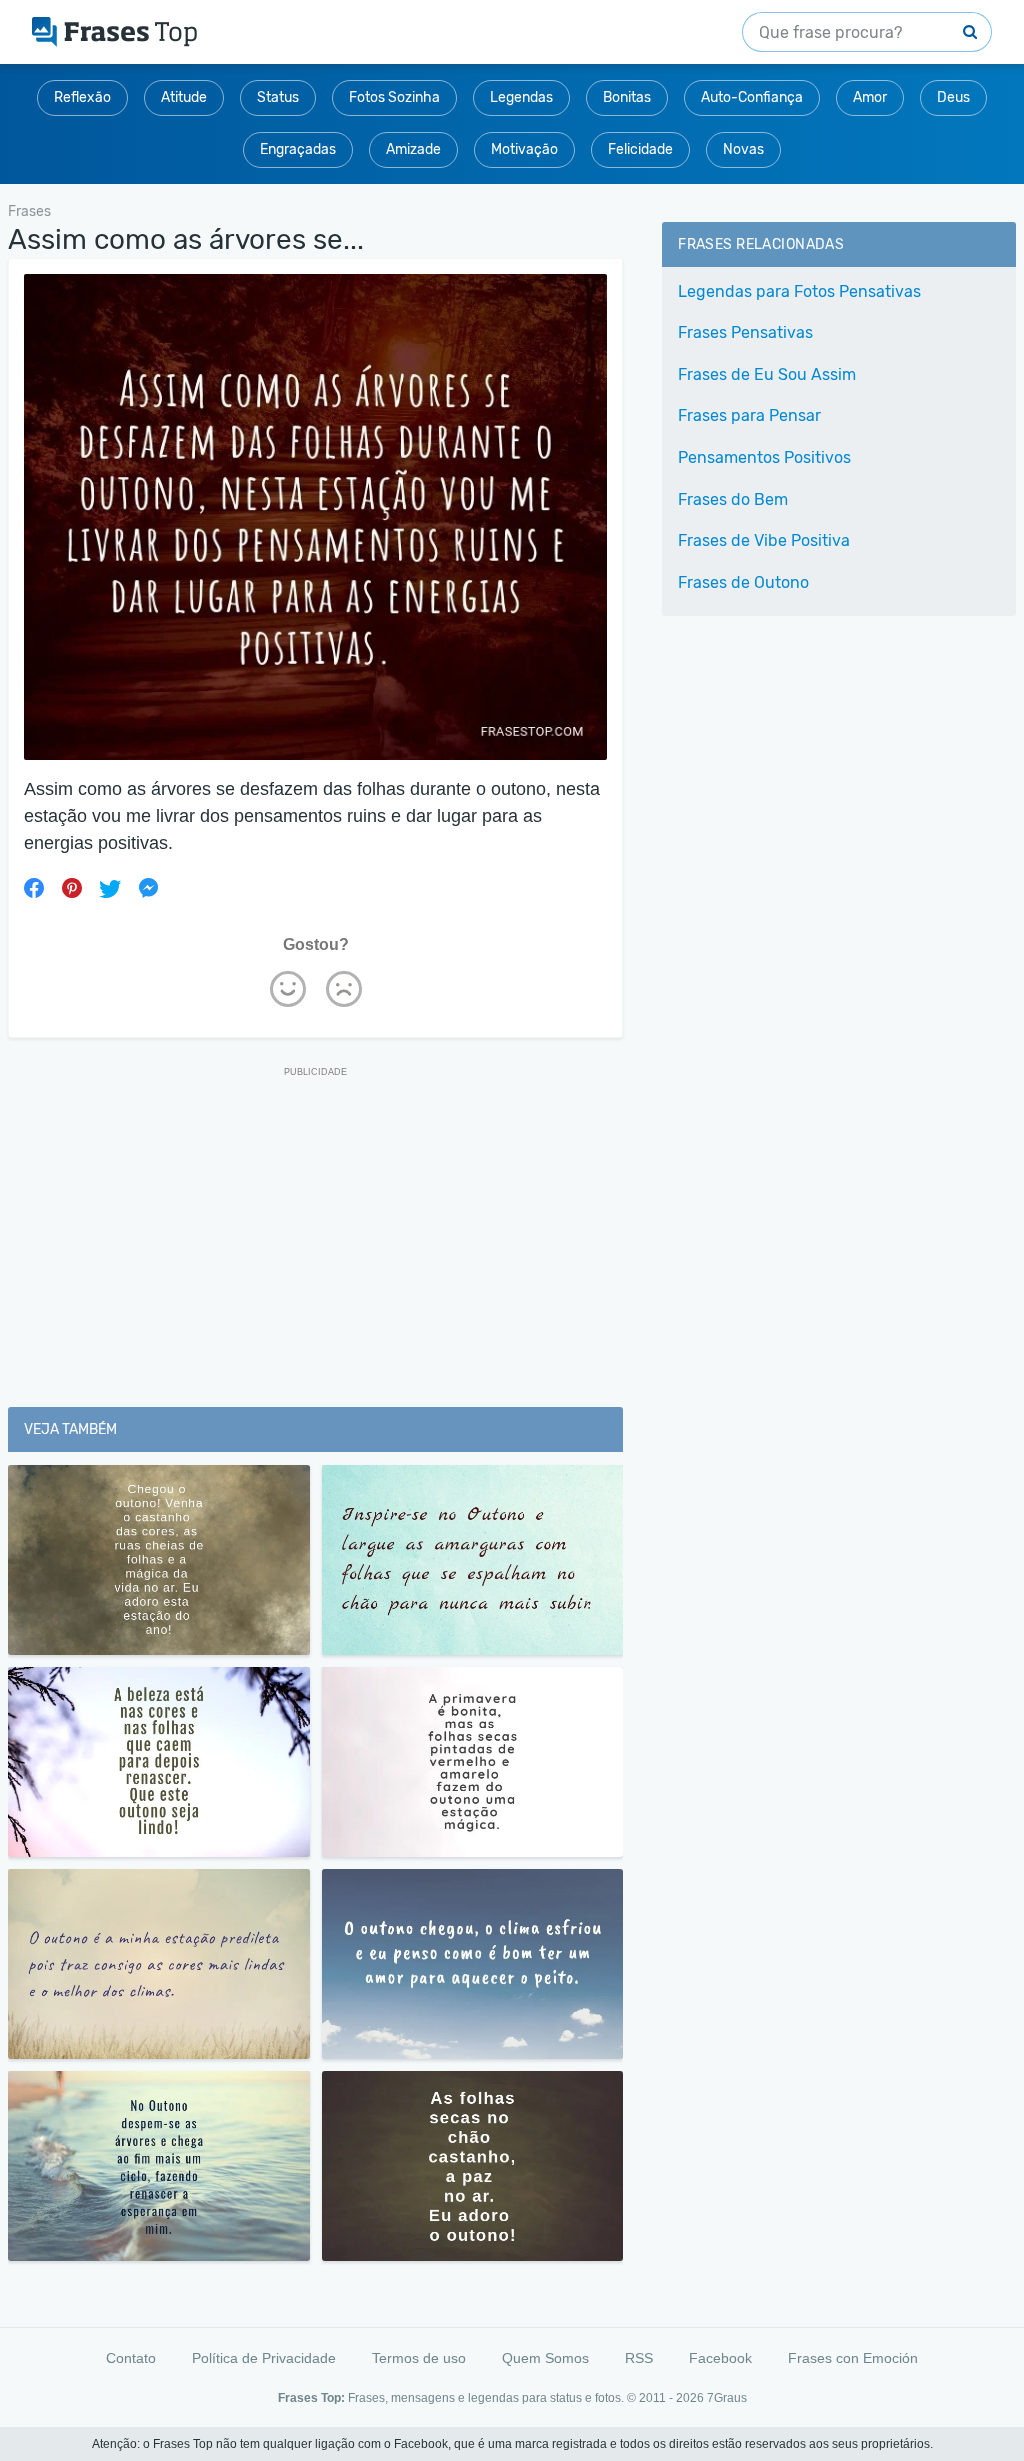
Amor (870, 97)
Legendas (521, 97)
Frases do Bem (733, 499)
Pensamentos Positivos (764, 457)
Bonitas (627, 97)
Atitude (184, 97)
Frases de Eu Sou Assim (767, 374)
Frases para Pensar (749, 415)
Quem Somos (545, 2358)
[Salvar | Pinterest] (72, 888)
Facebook (720, 2358)
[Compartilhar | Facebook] (34, 888)
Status (278, 97)
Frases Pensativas (745, 332)
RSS (639, 2358)
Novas (743, 149)
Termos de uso (419, 2358)
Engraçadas (298, 149)
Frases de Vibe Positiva (764, 540)
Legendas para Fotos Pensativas (799, 291)
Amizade (413, 149)
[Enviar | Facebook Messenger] (148, 888)
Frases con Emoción (853, 2358)
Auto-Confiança (752, 97)
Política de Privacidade (264, 2358)
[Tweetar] (110, 888)
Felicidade (640, 149)
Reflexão (82, 97)
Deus (953, 97)
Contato (131, 2358)
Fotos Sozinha (394, 97)
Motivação (524, 149)
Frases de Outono (743, 582)
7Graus (727, 2398)
